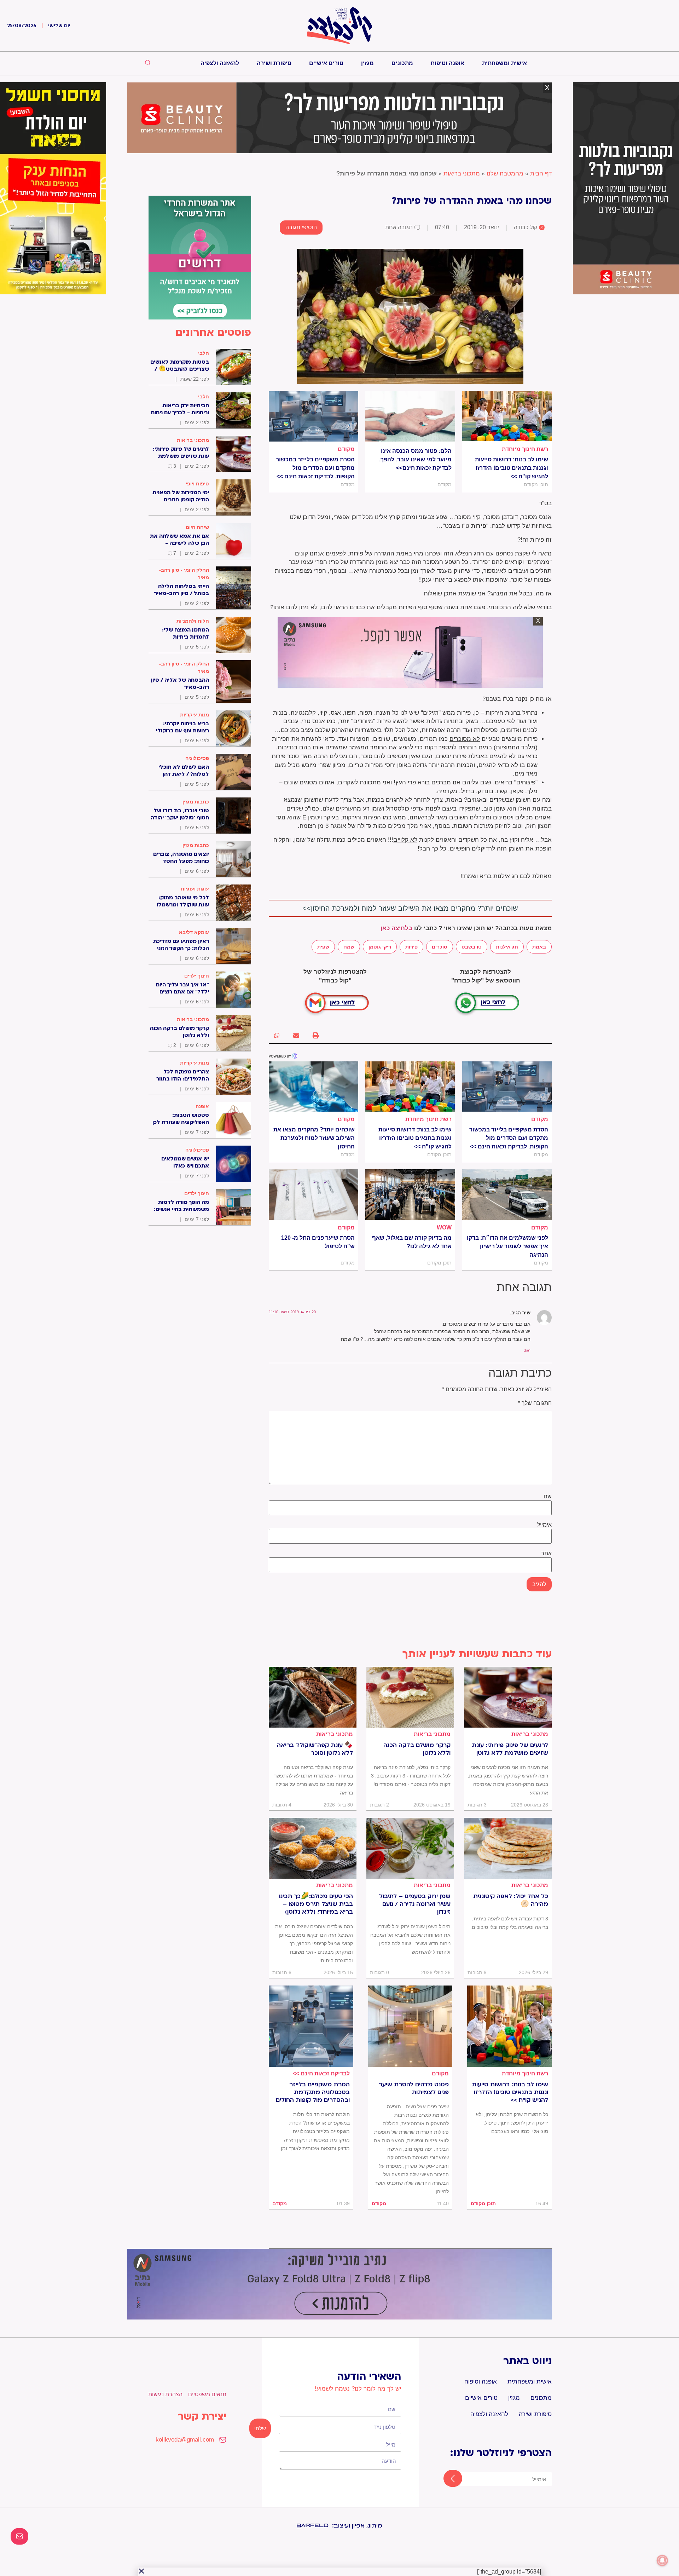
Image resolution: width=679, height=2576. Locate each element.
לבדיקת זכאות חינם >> (321, 2073)
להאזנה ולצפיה (220, 63)
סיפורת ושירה (274, 63)
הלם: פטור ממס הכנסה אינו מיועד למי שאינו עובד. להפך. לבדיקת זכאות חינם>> (415, 459)
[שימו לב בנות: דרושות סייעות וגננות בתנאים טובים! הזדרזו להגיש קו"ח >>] (507, 416)
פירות (411, 947)
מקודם (346, 449)
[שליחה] (446, 2479)
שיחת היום (197, 527)
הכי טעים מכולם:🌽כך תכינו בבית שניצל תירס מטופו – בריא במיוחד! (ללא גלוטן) (316, 1904)
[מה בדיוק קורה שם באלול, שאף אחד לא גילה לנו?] (410, 1194)
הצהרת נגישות (165, 2394)
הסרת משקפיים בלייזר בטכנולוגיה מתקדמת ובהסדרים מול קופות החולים (313, 2092)
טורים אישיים (326, 63)
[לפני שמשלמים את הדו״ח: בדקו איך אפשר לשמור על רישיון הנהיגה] (507, 1194)
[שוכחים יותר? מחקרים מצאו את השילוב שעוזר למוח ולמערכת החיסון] (314, 1087)
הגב (527, 1350)
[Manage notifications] (662, 2560)
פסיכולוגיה (197, 758)
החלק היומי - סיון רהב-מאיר (184, 574)
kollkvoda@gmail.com (185, 2440)
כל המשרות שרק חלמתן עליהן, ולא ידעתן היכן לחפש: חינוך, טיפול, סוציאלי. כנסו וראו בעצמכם (512, 2123)
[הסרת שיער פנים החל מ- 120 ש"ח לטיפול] (314, 1194)
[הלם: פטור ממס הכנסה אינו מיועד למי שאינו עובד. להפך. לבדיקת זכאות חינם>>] (410, 416)
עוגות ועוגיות (195, 889)
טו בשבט (472, 947)
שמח (349, 947)
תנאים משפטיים (207, 2394)
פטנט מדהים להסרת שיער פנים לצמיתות (414, 2088)
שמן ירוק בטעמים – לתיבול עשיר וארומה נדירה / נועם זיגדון (415, 1904)
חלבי (204, 353)
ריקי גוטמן (380, 947)
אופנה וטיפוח (448, 63)
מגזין (367, 63)
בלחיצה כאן (396, 928)
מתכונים (402, 63)
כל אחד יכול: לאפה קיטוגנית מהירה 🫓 (511, 1900)
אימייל (544, 1525)
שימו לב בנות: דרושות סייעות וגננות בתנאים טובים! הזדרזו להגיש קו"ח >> (512, 468)
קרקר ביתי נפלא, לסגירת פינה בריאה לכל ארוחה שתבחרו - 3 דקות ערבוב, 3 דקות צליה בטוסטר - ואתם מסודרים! (411, 1776)
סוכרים (440, 947)
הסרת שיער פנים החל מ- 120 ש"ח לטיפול (318, 1242)
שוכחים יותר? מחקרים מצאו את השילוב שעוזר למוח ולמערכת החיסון (314, 1138)
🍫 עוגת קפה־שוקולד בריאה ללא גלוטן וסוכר (315, 1749)
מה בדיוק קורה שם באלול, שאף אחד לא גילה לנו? (412, 1242)
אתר (546, 1554)
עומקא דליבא (194, 932)
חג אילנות (507, 947)
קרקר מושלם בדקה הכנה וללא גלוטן (417, 1749)
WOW (444, 1228)
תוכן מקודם (483, 2203)
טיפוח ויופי (197, 484)
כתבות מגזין (196, 802)
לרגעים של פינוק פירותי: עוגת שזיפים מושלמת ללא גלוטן (510, 1749)
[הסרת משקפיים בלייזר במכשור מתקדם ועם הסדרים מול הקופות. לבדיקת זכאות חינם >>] (314, 416)
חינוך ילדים (197, 976)
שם (548, 1497)
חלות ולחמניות (193, 621)
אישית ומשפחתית (504, 63)
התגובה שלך (535, 1403)
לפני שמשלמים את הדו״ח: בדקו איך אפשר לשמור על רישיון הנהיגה (507, 1246)
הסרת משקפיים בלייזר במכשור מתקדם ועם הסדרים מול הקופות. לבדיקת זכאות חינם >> (315, 468)
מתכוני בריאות (462, 174)
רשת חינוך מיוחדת (525, 449)
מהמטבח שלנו (505, 174)
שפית (323, 947)
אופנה (202, 1106)
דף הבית (541, 174)
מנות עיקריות (195, 715)
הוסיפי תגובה (301, 227)
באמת (539, 947)
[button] (316, 1035)
